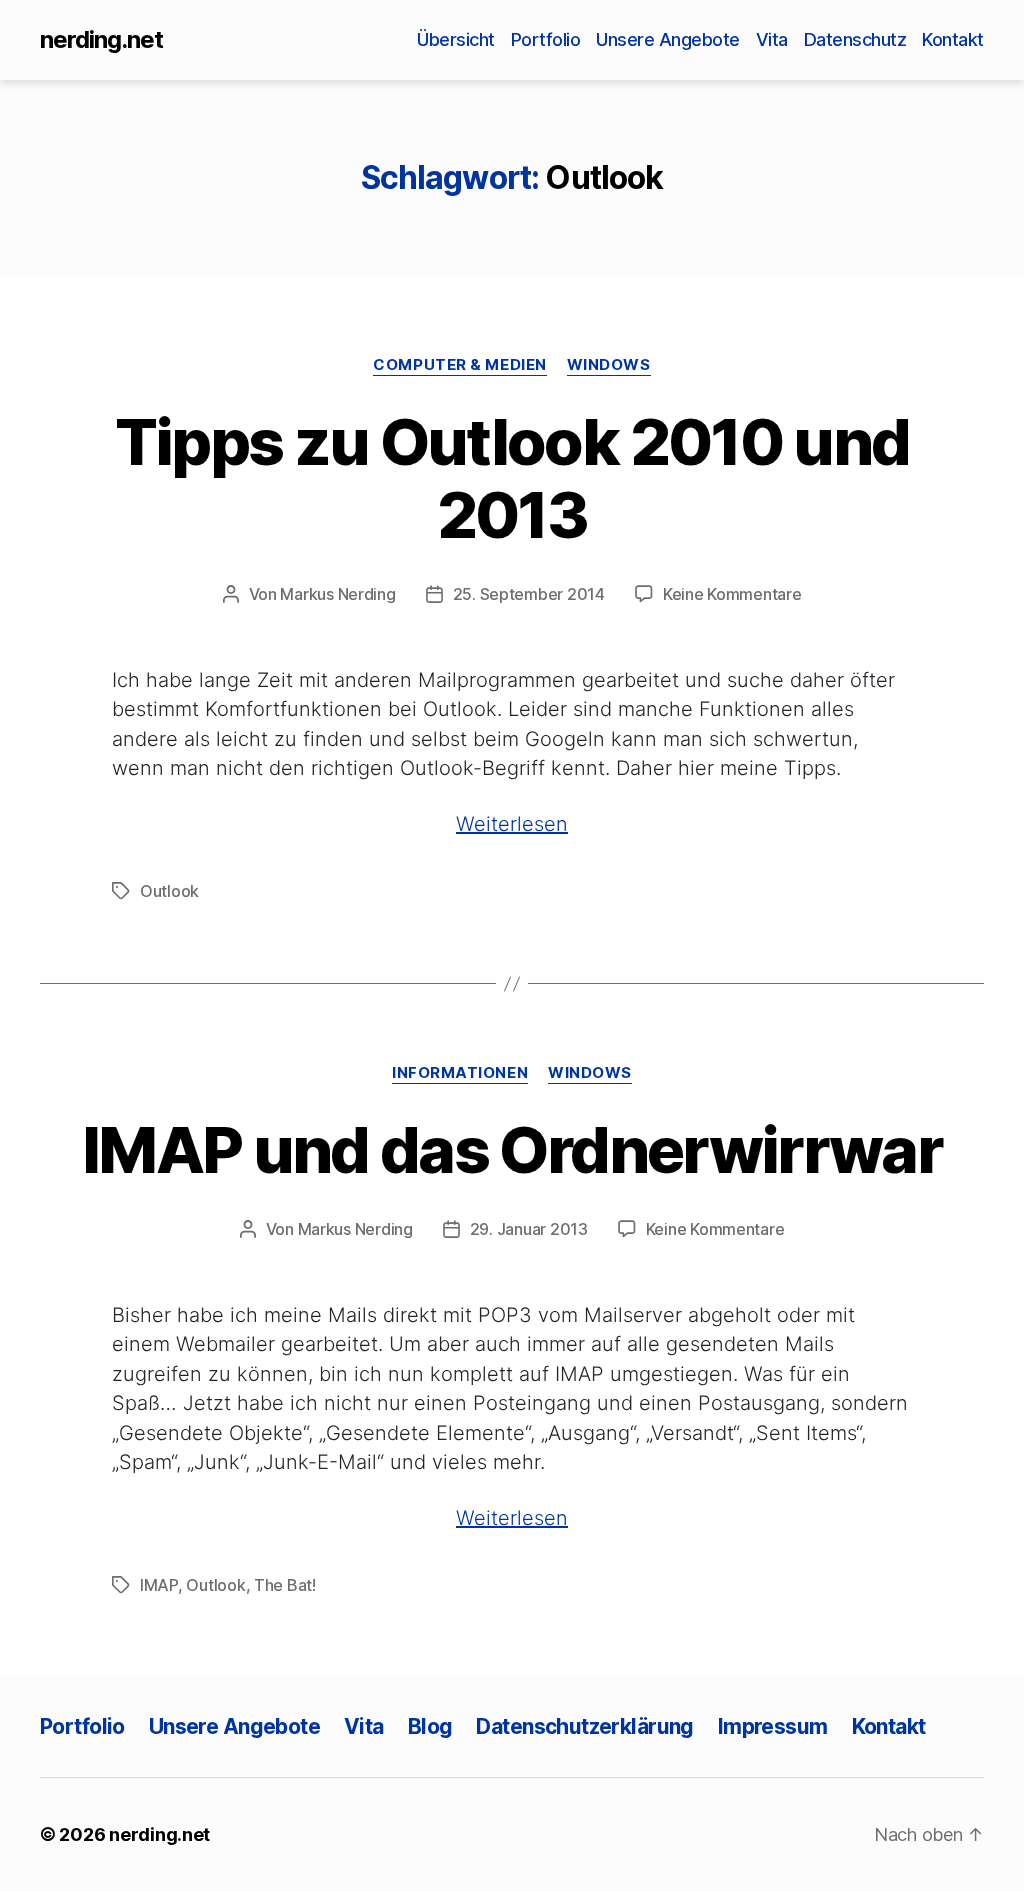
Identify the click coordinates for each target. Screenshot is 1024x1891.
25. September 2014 (529, 594)
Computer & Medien (459, 365)
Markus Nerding (337, 594)
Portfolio (546, 39)
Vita (772, 39)
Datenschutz (855, 39)
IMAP (159, 1585)
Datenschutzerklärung (584, 1726)
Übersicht (456, 39)
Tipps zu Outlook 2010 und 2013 (512, 478)
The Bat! (285, 1585)
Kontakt (953, 39)
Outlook (169, 891)
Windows (609, 365)
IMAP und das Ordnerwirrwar (512, 1149)
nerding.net (101, 40)
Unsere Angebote (668, 39)
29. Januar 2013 (529, 1229)
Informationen (460, 1073)
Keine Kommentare (732, 594)
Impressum (773, 1726)
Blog (430, 1726)
